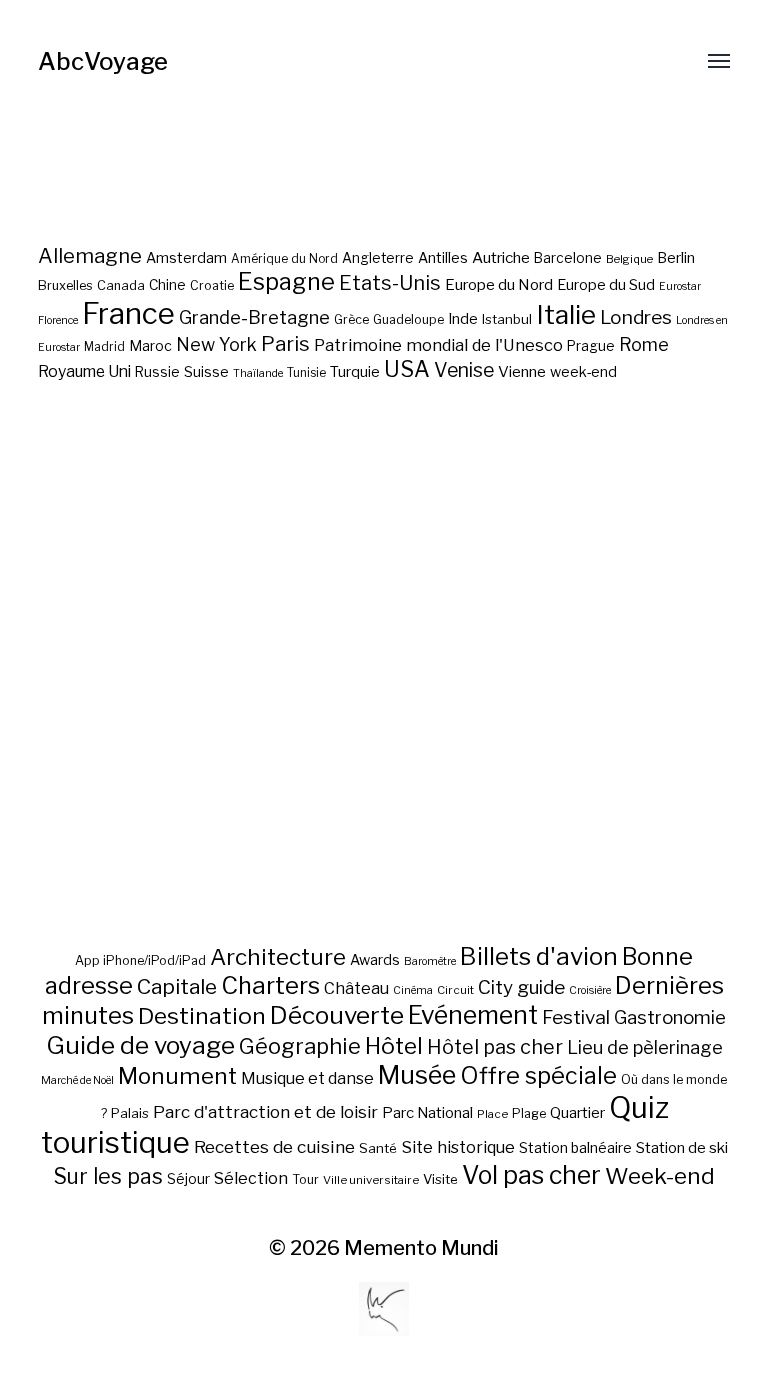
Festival (576, 1017)
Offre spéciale (538, 1076)
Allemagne (90, 255)
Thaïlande (258, 373)
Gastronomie (670, 1017)
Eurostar (680, 286)
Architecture (278, 957)
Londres (636, 317)
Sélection (251, 1178)
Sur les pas (108, 1176)
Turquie (355, 372)
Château (356, 988)
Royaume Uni (84, 371)
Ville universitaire (371, 1180)
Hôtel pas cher (495, 1047)
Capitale (177, 986)
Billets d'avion (539, 956)
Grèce (351, 319)
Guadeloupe (408, 319)
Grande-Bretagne (254, 317)
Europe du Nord (499, 284)
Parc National (427, 1113)
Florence (58, 320)
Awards (375, 959)
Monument (177, 1076)
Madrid (104, 347)
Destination (202, 1016)
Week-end (660, 1176)
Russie (157, 372)
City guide (521, 987)
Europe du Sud (606, 285)
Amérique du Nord (284, 259)
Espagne (286, 282)
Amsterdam (186, 257)
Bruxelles (65, 285)
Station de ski (682, 1147)
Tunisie (306, 373)
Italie (566, 314)
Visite (440, 1179)
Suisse (206, 371)
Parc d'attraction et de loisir (265, 1112)
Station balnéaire (575, 1147)
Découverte (337, 1015)
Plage (529, 1113)
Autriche (501, 257)
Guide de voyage (140, 1045)
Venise (464, 370)
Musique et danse (307, 1078)
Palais (130, 1113)
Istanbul (507, 319)
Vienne (522, 371)
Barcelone (568, 258)
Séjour (188, 1179)
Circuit (455, 990)
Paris (285, 343)
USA (407, 369)
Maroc (150, 345)
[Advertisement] (384, 735)
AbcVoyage (103, 61)
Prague (591, 346)
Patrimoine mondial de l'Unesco (438, 345)
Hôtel (394, 1046)
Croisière (590, 990)
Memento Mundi (421, 1248)
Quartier (577, 1113)
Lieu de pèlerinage (645, 1047)
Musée (417, 1075)
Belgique (629, 259)
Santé (378, 1148)
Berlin (676, 258)
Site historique (458, 1147)
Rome (644, 344)
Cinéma (413, 990)
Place (492, 1114)
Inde (463, 319)
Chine (167, 285)
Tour (305, 1179)
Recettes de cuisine (274, 1146)
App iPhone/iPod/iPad (140, 960)
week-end (583, 371)
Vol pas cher (531, 1175)
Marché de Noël (77, 1080)
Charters (270, 985)
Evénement (473, 1015)
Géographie (300, 1046)
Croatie (212, 285)
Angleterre (378, 258)
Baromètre (430, 961)
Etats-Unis (390, 283)
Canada (121, 285)
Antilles (443, 257)
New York (216, 344)
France (128, 313)
